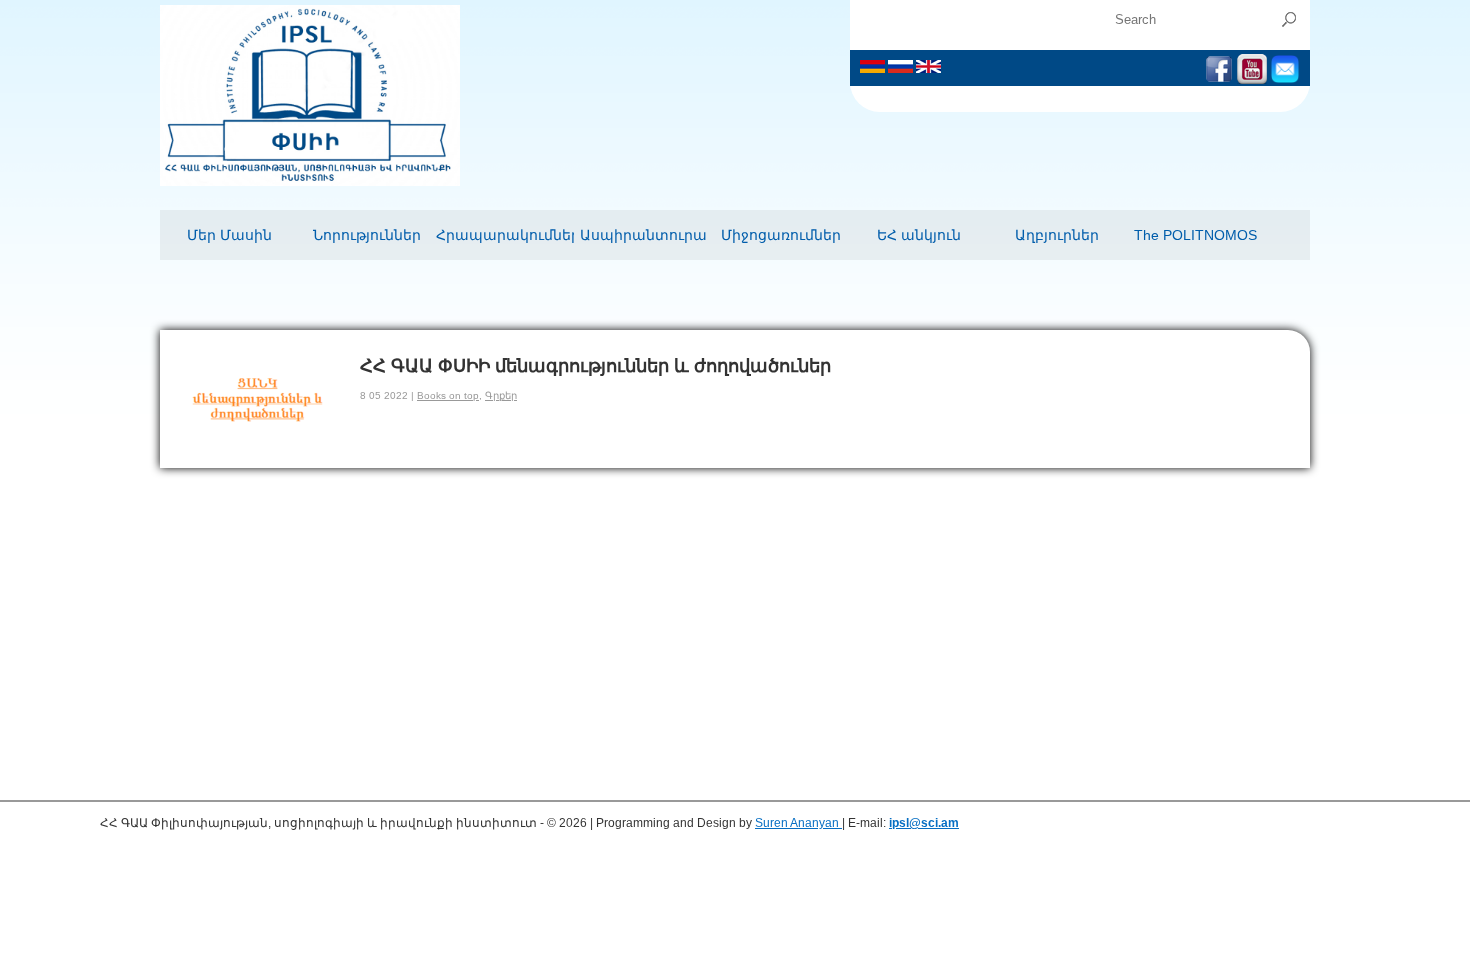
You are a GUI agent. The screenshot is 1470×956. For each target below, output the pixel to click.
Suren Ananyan (798, 823)
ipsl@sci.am (924, 823)
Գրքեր (501, 395)
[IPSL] (310, 182)
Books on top (448, 395)
